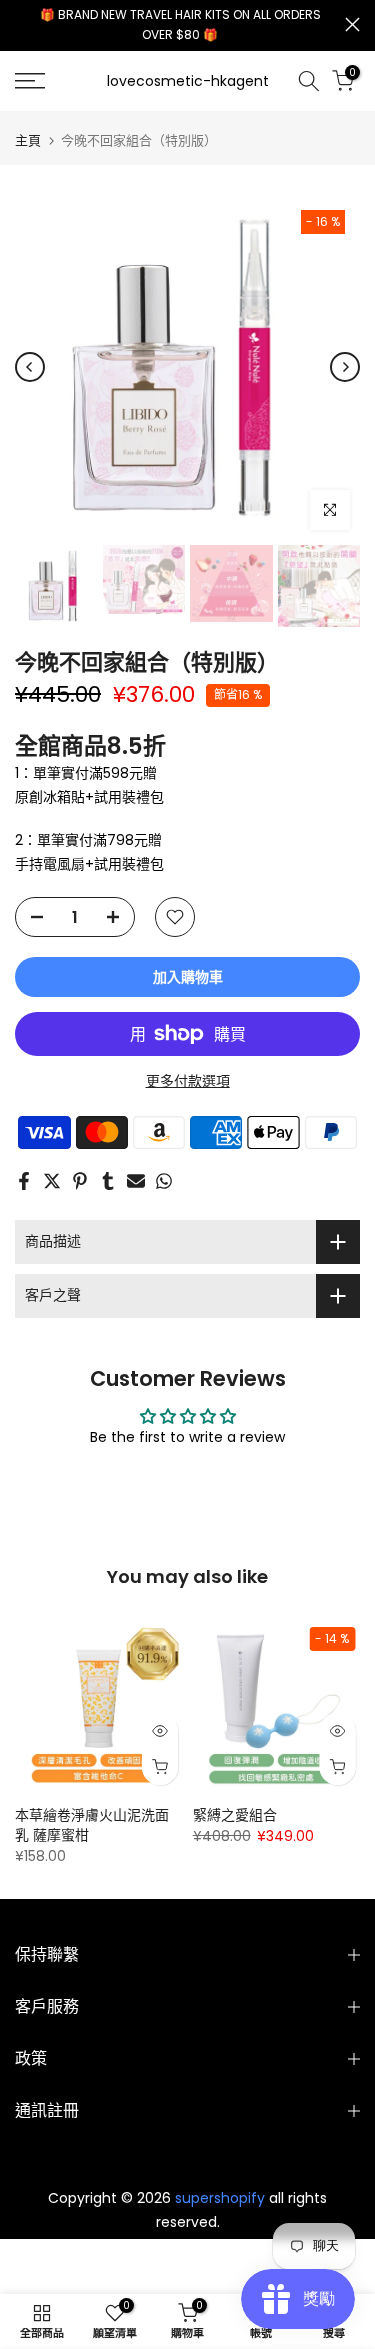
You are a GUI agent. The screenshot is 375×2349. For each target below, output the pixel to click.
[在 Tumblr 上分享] (108, 1181)
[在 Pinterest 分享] (80, 1181)
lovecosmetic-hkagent (188, 81)
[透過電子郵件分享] (136, 1181)
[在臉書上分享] (24, 1181)
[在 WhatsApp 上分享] (164, 1181)
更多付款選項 (188, 1081)
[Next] (345, 367)
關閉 (352, 24)
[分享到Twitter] (52, 1181)
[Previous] (30, 367)
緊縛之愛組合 (235, 1815)
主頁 (28, 140)
